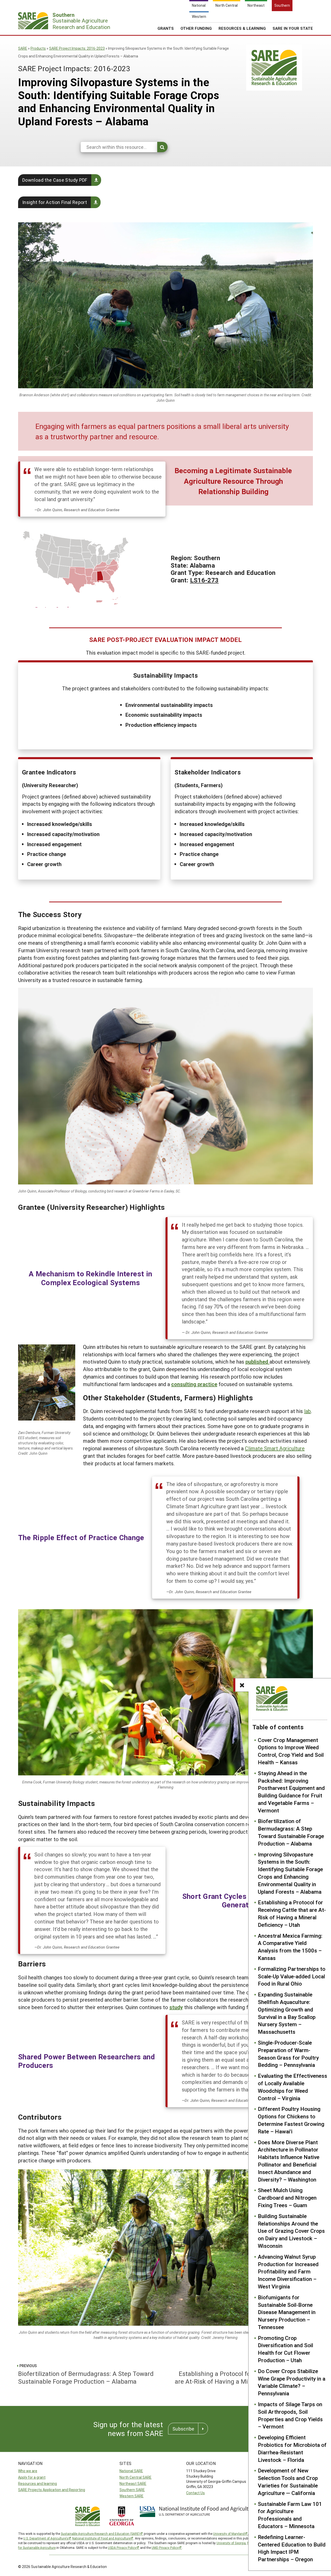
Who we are (28, 2471)
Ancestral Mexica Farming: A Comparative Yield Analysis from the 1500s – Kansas (290, 1947)
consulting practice (194, 1384)
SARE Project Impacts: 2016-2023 (77, 48)
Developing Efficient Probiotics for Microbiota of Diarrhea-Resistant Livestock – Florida (292, 2448)
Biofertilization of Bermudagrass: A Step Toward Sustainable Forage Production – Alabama (291, 1832)
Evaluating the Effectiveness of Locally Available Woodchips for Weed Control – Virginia (292, 2087)
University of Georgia (231, 2543)
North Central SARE (136, 2477)
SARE (23, 48)
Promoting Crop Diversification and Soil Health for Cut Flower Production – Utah (285, 2349)
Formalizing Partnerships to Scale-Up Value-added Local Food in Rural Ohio (292, 1976)
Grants (166, 28)
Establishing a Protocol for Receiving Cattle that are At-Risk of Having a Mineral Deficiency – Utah (292, 1913)
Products (38, 48)
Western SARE (131, 2496)
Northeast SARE (133, 2483)
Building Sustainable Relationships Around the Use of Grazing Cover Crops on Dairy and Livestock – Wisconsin (291, 2231)
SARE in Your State (293, 28)
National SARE (131, 2471)
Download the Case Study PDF (55, 180)
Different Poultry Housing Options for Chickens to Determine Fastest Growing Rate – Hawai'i (291, 2120)
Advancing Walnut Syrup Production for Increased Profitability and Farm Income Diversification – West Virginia (288, 2271)
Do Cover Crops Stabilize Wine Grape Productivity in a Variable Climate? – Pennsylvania (292, 2382)
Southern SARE (132, 2490)
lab (307, 1411)
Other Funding (196, 28)
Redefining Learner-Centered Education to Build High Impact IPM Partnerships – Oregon (292, 2548)
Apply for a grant (32, 2477)
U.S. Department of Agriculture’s (46, 2538)
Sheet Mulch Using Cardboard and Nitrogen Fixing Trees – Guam (287, 2198)
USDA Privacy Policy (122, 2548)
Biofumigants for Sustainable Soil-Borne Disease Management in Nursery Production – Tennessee (287, 2312)
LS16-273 (204, 580)
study (176, 2007)
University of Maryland (229, 2534)
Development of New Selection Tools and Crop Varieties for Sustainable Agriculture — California (288, 2482)
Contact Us (195, 2493)
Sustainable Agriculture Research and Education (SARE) (100, 2534)
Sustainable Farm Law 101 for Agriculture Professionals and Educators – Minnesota (290, 2515)
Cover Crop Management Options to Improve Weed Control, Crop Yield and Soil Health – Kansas (291, 1751)
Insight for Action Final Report (55, 202)
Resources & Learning (242, 28)
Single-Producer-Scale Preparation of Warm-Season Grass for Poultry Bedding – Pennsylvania (288, 2054)
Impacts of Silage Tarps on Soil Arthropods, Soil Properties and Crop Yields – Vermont (290, 2415)
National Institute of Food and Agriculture (101, 2538)
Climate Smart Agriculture (275, 1448)
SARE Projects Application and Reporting (52, 2490)
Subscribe (183, 2429)
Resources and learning (37, 2483)
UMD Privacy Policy (165, 2548)
